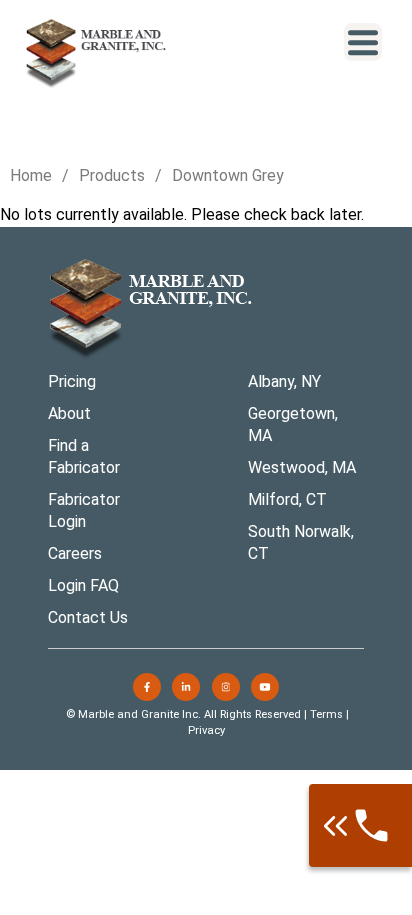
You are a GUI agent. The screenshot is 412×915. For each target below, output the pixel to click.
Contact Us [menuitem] (88, 617)
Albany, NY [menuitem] (284, 381)
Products (112, 175)
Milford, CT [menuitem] (287, 499)
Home (31, 175)
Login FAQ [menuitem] (83, 585)
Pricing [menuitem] (72, 381)
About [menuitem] (69, 413)
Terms (326, 714)
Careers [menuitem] (75, 553)
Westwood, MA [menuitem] (302, 467)
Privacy (206, 730)
